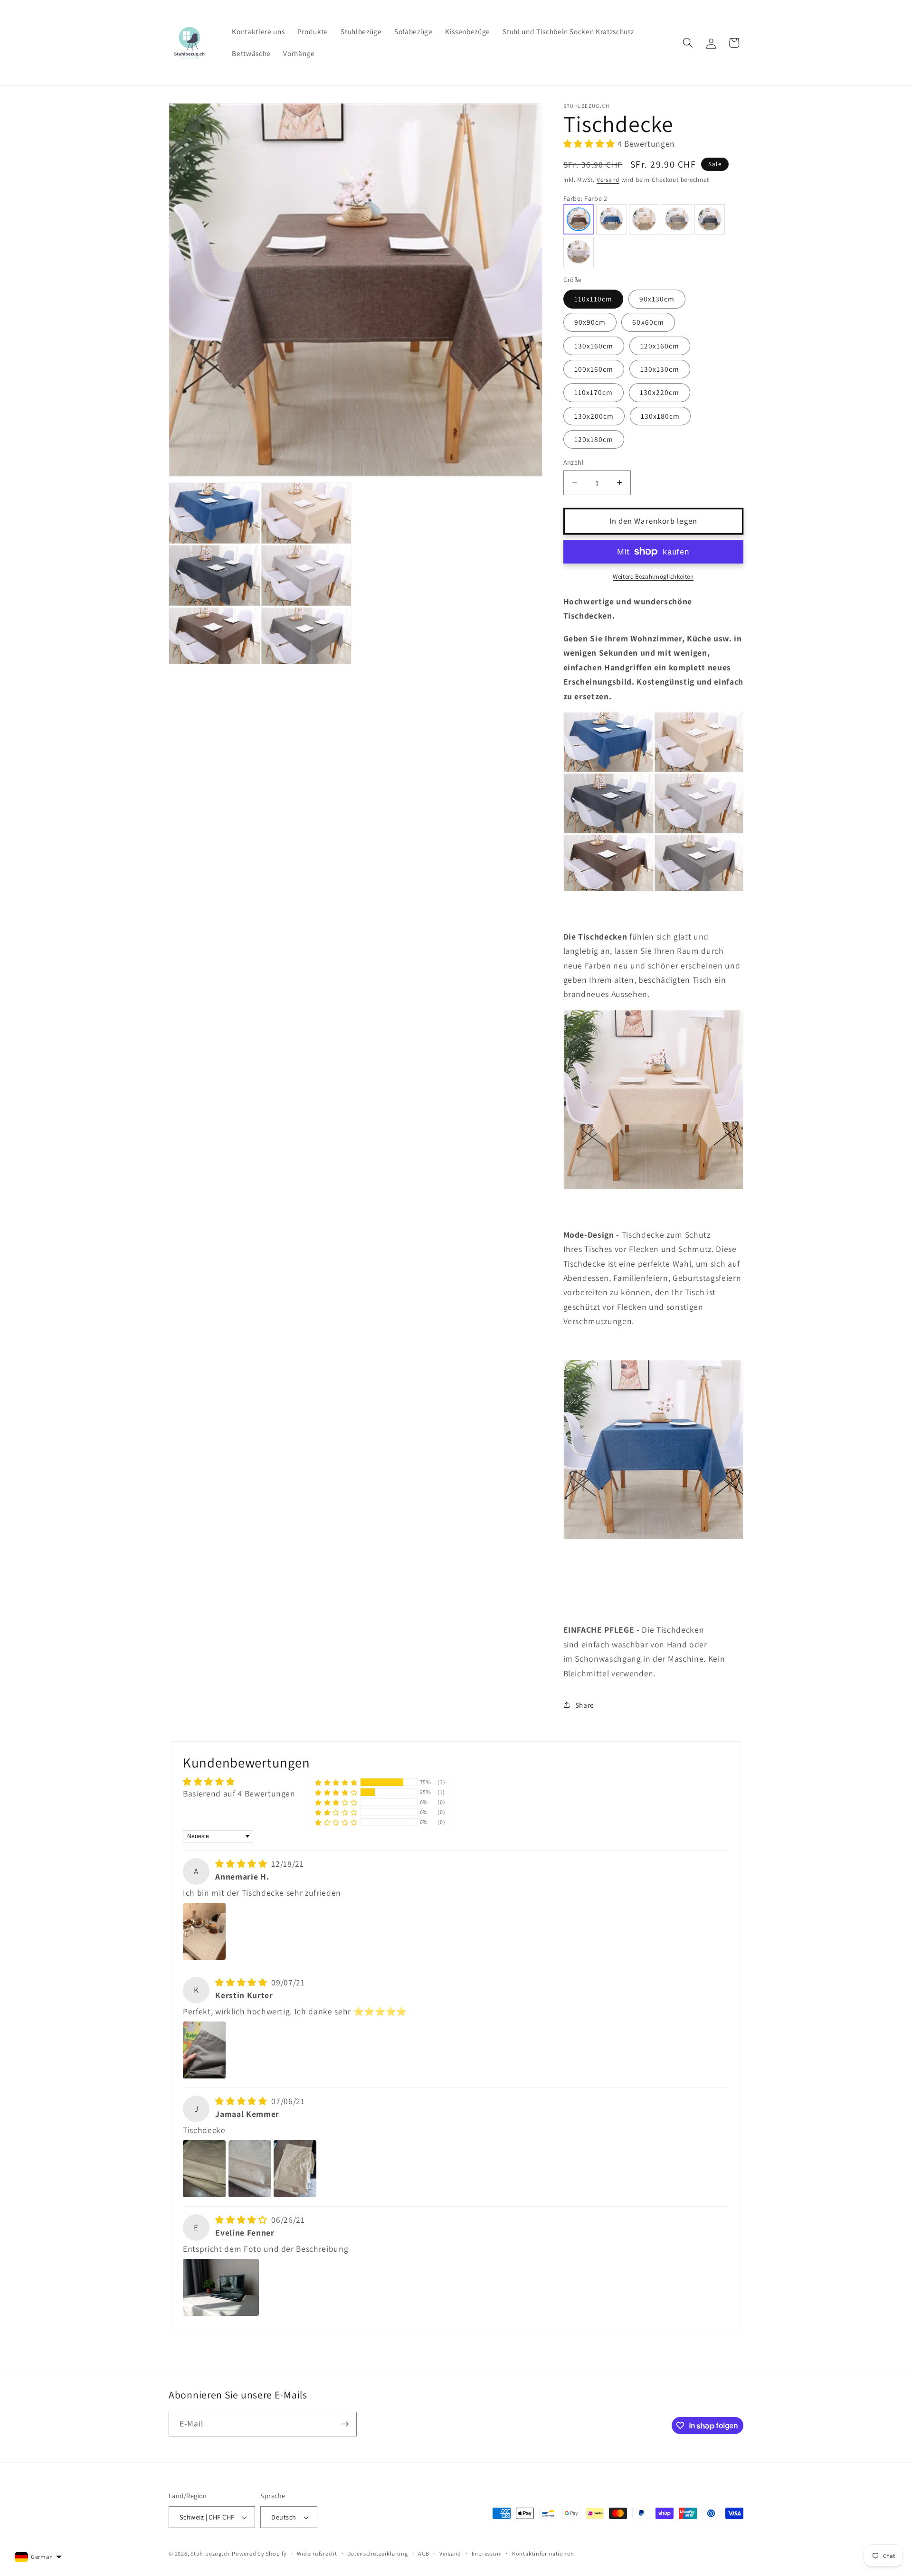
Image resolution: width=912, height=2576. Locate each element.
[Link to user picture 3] (295, 2169)
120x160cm (660, 345)
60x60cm (648, 322)
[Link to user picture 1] (204, 1931)
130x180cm (660, 415)
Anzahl (574, 462)
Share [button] (585, 1705)
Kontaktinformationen (543, 2553)
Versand (608, 179)
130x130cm (660, 368)
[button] (688, 43)
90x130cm (657, 299)
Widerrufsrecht (317, 2553)
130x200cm (594, 415)
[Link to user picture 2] (250, 2169)
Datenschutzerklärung (377, 2553)
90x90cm (590, 322)
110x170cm (594, 392)
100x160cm (594, 368)
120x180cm (594, 439)
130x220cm (660, 392)
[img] (242, 1864)
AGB (423, 2553)
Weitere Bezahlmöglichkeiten (653, 576)
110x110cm (594, 299)
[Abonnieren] (345, 2424)
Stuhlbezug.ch (210, 2553)
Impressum (487, 2553)
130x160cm (594, 345)
